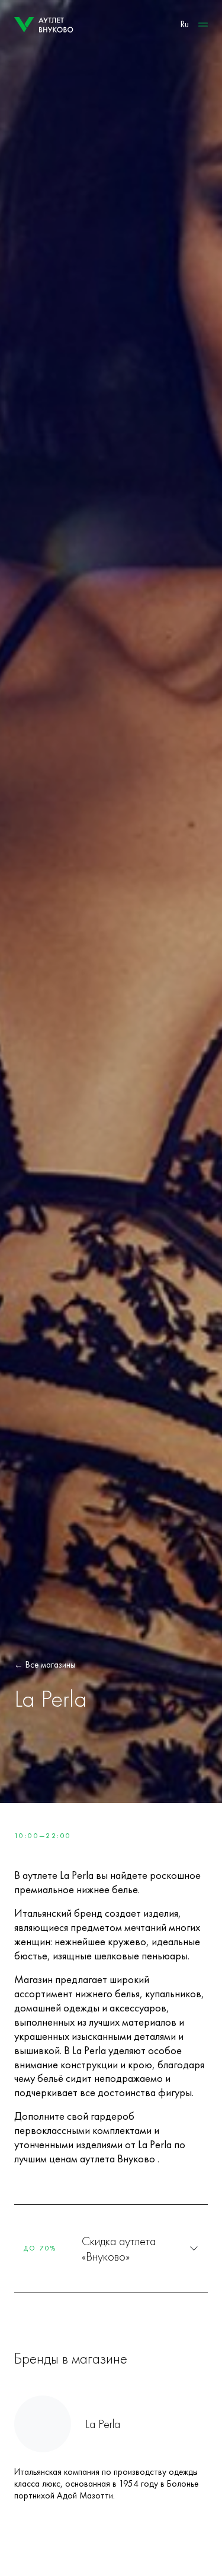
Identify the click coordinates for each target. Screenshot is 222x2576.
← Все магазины (45, 1665)
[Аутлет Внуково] (44, 25)
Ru (185, 24)
